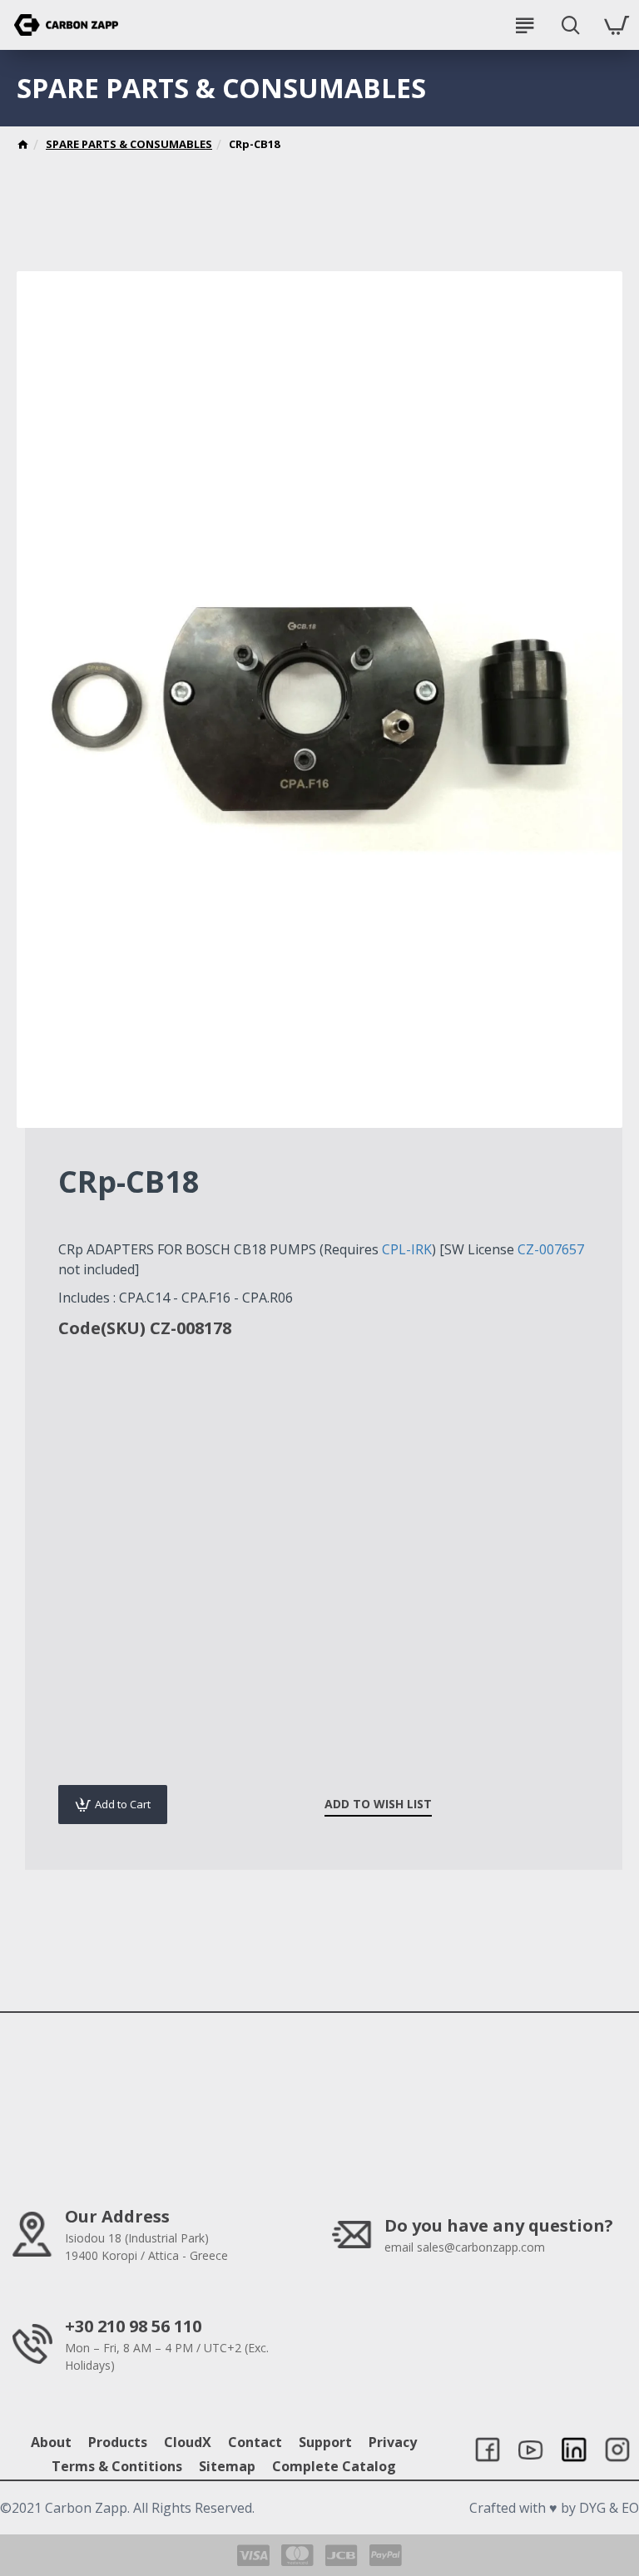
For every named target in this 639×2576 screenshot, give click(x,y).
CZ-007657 (551, 1249)
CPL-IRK (407, 1249)
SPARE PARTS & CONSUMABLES (129, 144)
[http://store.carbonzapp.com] (23, 146)
